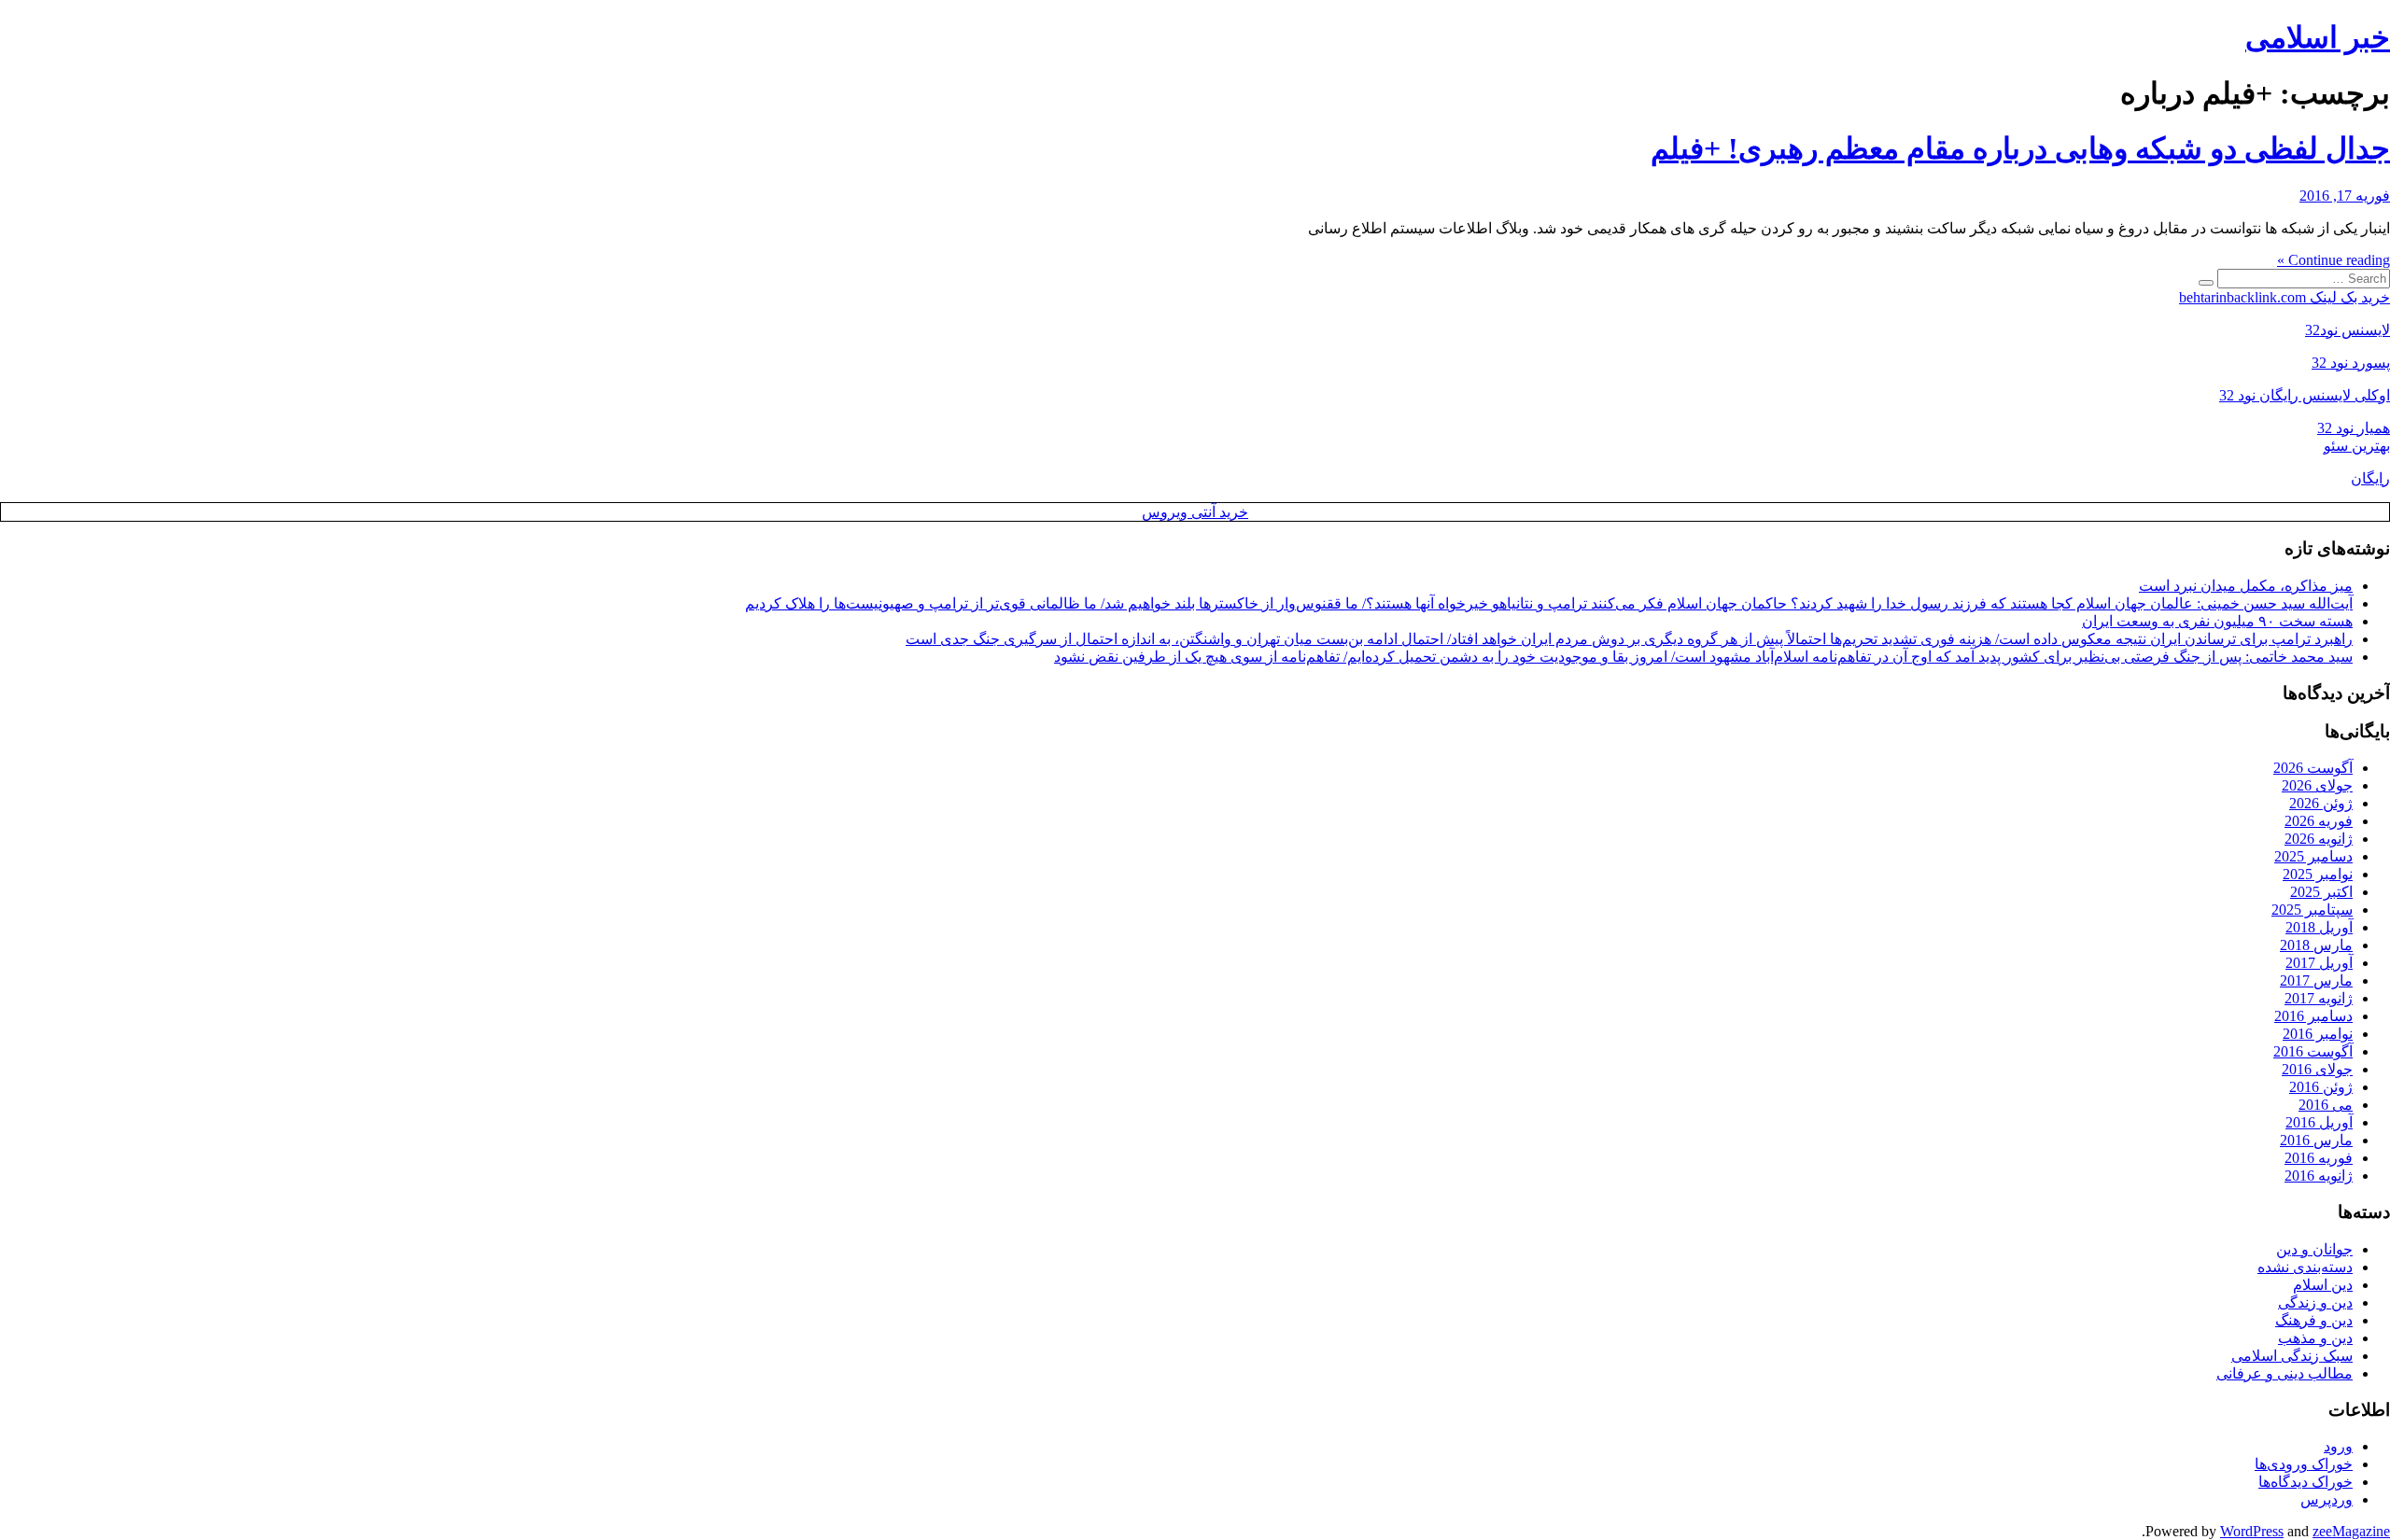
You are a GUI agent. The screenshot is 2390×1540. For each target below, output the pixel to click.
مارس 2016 (2316, 1140)
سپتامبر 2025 (2312, 910)
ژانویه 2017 (2319, 998)
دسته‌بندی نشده (2305, 1267)
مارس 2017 (2316, 980)
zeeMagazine (2351, 1531)
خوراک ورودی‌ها (2304, 1464)
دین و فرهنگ (2314, 1320)
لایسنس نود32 (2348, 330)
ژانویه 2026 (2319, 839)
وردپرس (2327, 1499)
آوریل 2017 (2319, 963)
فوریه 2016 (2319, 1158)
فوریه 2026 (2319, 821)
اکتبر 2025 (2321, 892)
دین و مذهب (2315, 1338)
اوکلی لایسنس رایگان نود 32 (2305, 395)
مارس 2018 (2316, 945)
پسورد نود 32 (2351, 363)
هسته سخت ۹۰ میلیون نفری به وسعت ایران (2217, 621)
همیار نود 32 (2354, 428)
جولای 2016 (2317, 1069)
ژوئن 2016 (2321, 1087)
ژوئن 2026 (2321, 803)
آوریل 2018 (2319, 927)
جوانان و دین (2314, 1249)
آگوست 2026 (2313, 768)
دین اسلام (2323, 1285)
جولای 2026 (2317, 785)
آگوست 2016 (2313, 1051)
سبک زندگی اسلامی (2292, 1356)
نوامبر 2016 (2318, 1034)
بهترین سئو (2357, 446)
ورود (2338, 1446)
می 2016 (2326, 1105)
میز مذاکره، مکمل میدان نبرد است (2246, 586)
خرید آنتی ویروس (1195, 512)
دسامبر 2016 (2313, 1016)
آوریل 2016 (2319, 1122)
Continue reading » (2334, 260)
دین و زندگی (2315, 1302)
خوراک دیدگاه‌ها (2306, 1482)
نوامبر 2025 (2318, 874)
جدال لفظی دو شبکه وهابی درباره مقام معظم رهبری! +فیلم (2020, 148)
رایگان (2370, 478)
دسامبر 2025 (2313, 856)
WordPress (2252, 1531)
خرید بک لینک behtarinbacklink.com (2285, 297)
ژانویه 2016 (2319, 1176)
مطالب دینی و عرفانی (2285, 1373)
